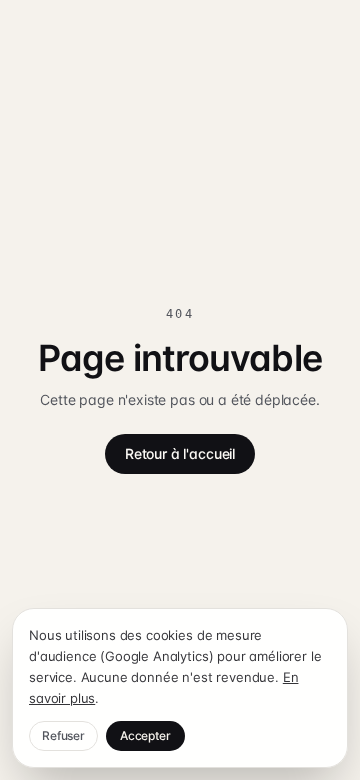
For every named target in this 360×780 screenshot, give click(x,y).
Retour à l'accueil (180, 453)
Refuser (63, 735)
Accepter (145, 735)
